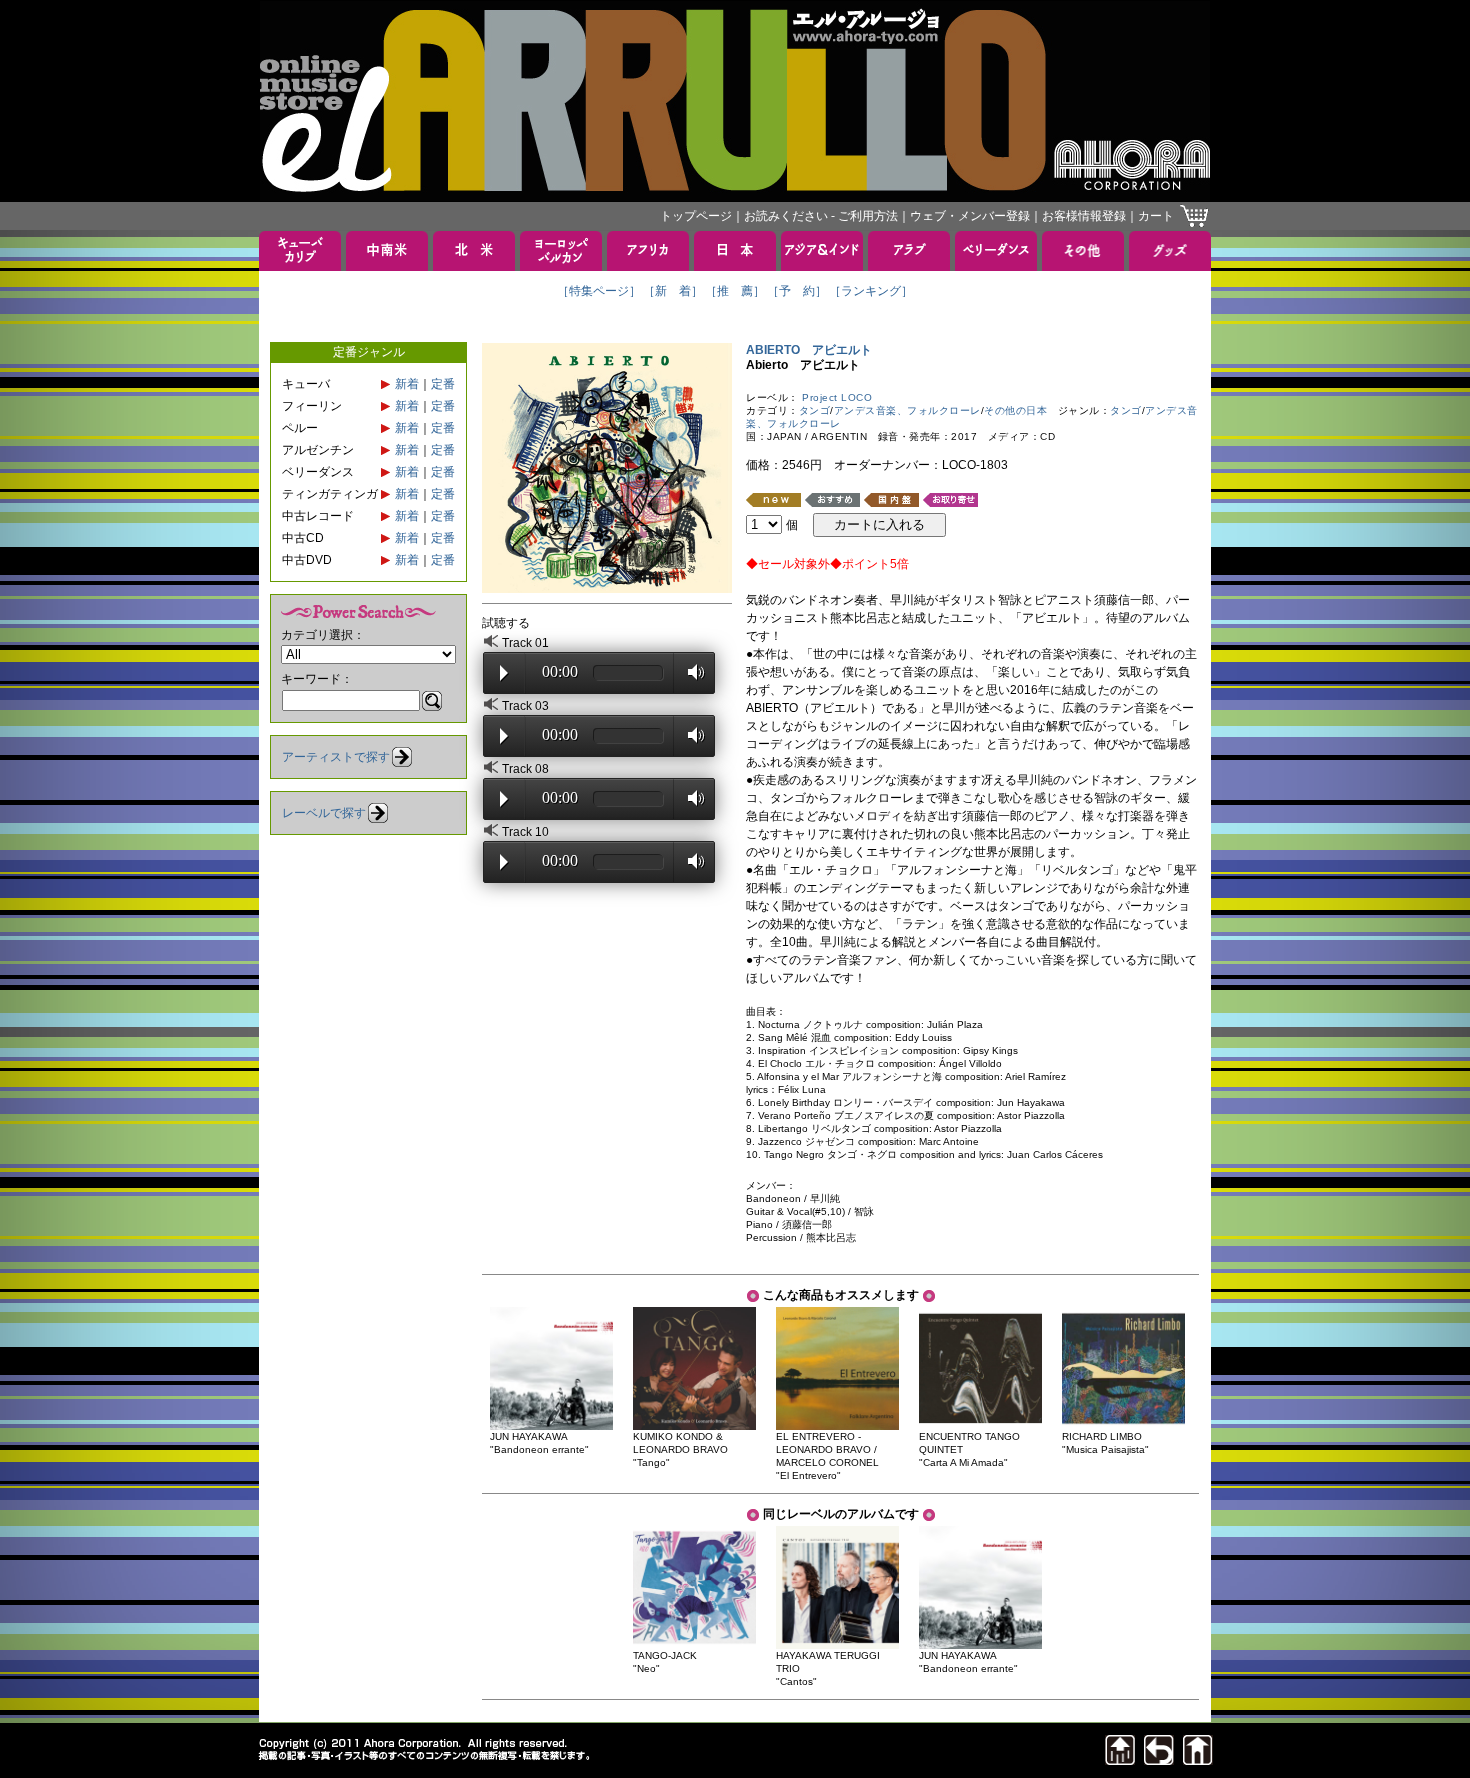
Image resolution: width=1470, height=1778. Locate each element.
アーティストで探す (336, 757)
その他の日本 (1015, 410)
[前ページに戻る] (1159, 1759)
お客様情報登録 (1084, 216)
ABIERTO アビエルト (809, 350)
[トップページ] (1198, 1759)
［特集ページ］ (599, 291)
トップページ (696, 216)
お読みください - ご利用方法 (821, 216)
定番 (443, 384)
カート (1156, 216)
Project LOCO (837, 397)
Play (504, 673)
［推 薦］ (735, 291)
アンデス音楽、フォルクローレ (907, 410)
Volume (690, 672)
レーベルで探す (324, 813)
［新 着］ (673, 291)
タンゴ (815, 410)
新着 (407, 384)
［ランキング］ (871, 291)
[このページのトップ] (1120, 1759)
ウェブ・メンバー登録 (970, 216)
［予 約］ (797, 291)
